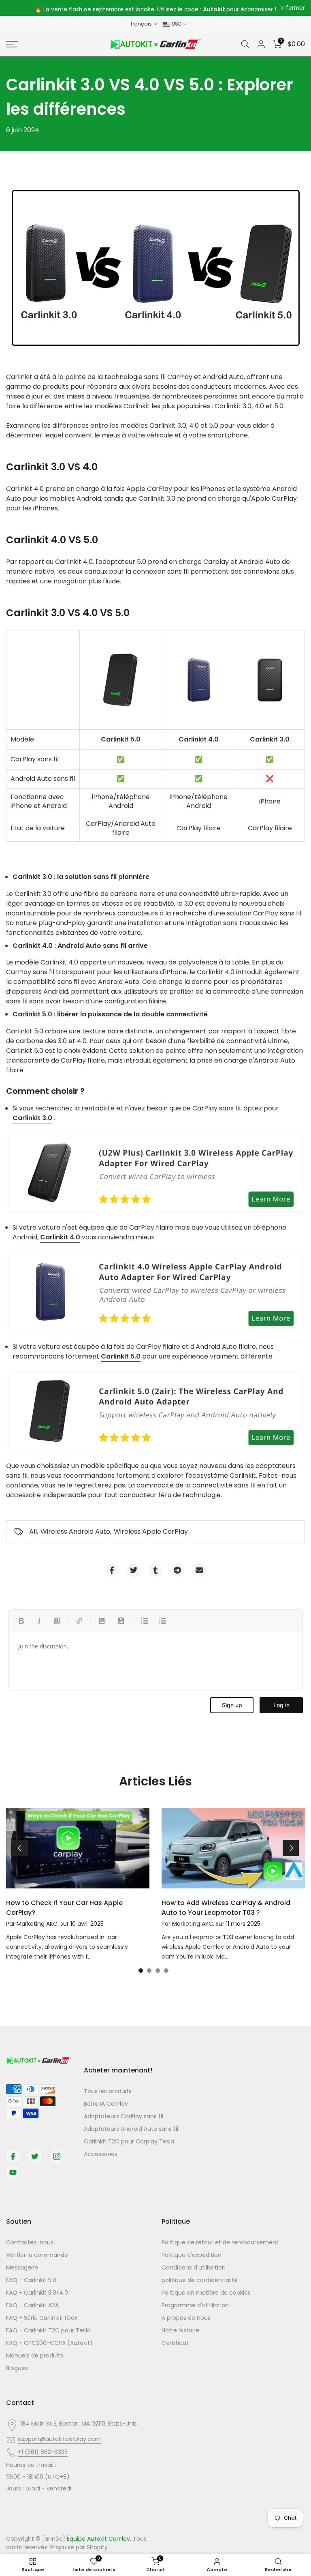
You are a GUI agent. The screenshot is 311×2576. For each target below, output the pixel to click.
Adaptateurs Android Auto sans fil (131, 2129)
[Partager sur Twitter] (134, 1570)
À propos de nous (186, 2318)
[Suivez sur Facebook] (13, 2156)
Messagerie (22, 2267)
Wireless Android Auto (75, 1531)
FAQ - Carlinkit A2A (32, 2305)
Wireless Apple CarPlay (151, 1531)
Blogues (17, 2368)
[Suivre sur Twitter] (35, 2156)
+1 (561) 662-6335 (43, 2452)
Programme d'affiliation (195, 2305)
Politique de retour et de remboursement (220, 2242)
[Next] (291, 1848)
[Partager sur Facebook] (112, 1570)
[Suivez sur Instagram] (57, 2156)
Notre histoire (180, 2330)
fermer (20, 8)
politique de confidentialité (200, 2280)
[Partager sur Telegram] (177, 1570)
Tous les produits (108, 2091)
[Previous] (20, 1848)
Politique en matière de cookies (206, 2293)
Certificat (175, 2343)
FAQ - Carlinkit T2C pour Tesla (48, 2330)
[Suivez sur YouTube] (13, 2172)
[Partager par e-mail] (199, 1570)
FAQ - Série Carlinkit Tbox (42, 2318)
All (33, 1531)
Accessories (101, 2154)
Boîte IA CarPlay (106, 2104)
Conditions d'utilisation (194, 2267)
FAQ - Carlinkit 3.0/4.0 (37, 2293)
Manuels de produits (35, 2355)
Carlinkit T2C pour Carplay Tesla (129, 2141)
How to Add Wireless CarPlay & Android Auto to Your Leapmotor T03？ (226, 1908)
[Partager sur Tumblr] (155, 1570)
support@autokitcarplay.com (59, 2439)
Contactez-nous (30, 2242)
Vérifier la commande (37, 2255)
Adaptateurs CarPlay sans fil (124, 2116)
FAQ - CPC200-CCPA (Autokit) (49, 2343)
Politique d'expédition (192, 2255)
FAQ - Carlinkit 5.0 (31, 2280)
